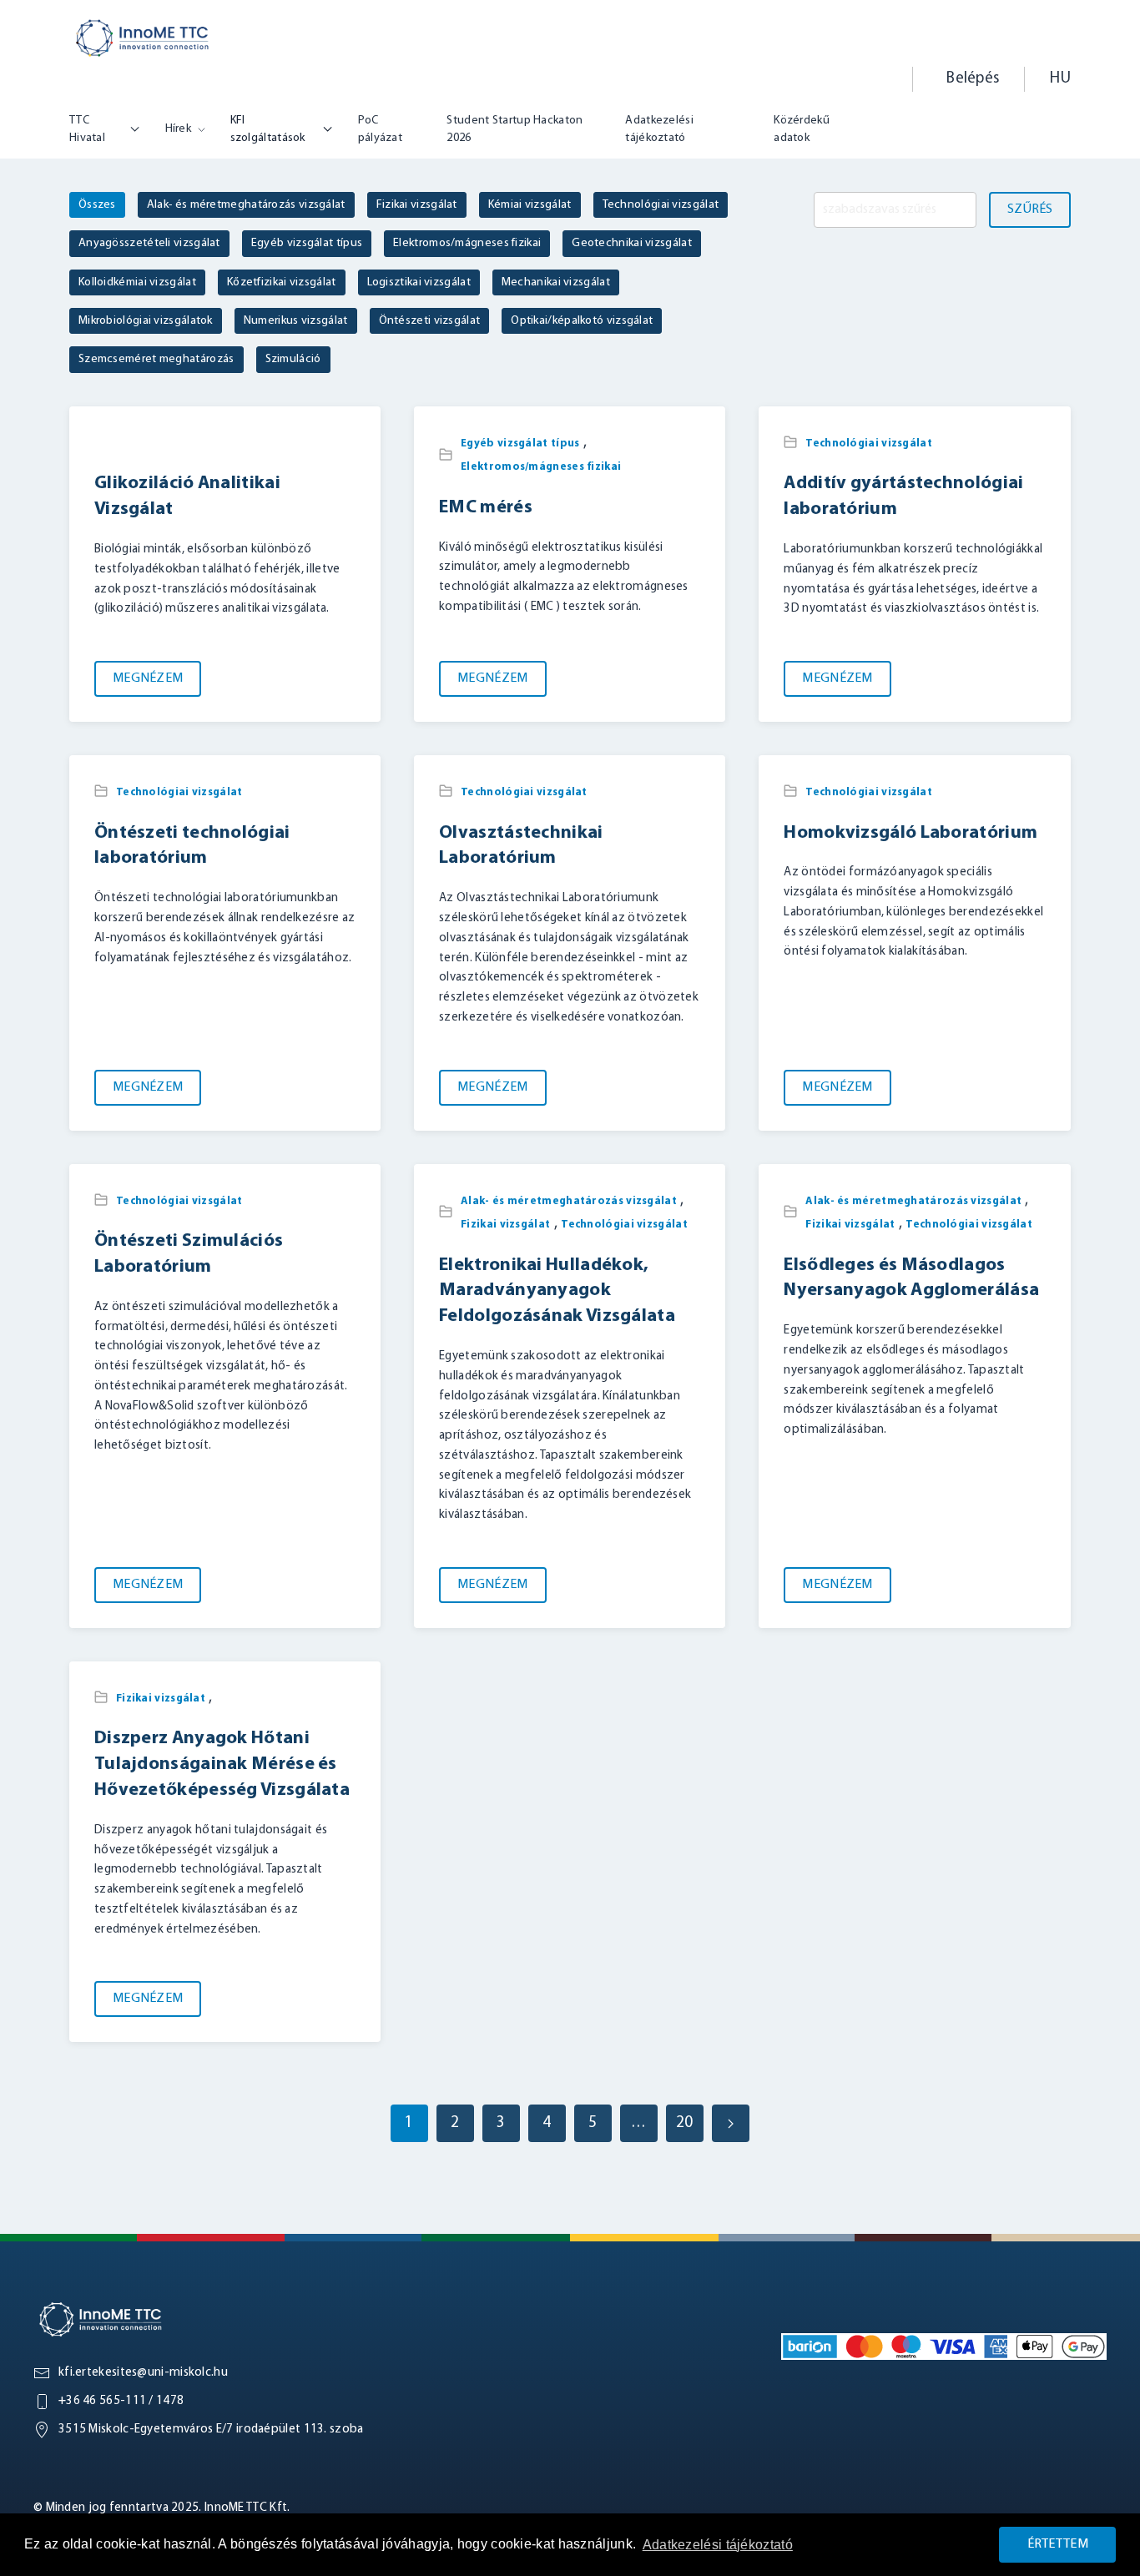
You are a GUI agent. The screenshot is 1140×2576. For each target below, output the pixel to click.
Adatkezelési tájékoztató (659, 129)
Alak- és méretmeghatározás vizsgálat (569, 1201)
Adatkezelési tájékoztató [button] (718, 2545)
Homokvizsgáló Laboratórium (910, 833)
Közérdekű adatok (802, 129)
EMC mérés (486, 508)
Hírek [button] (179, 129)
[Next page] (731, 2123)
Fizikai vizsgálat (505, 1225)
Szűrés (1030, 209)
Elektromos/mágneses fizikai (541, 467)
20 (685, 2123)
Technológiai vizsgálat (869, 444)
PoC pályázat (380, 129)
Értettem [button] (1058, 2544)
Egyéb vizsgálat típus (520, 444)
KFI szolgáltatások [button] (268, 129)
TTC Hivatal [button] (87, 129)
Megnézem (148, 678)
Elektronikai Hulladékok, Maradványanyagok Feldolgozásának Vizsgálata (557, 1291)
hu (1060, 79)
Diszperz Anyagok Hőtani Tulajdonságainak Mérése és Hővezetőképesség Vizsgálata (222, 1764)
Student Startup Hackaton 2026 (515, 129)
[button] (875, 79)
